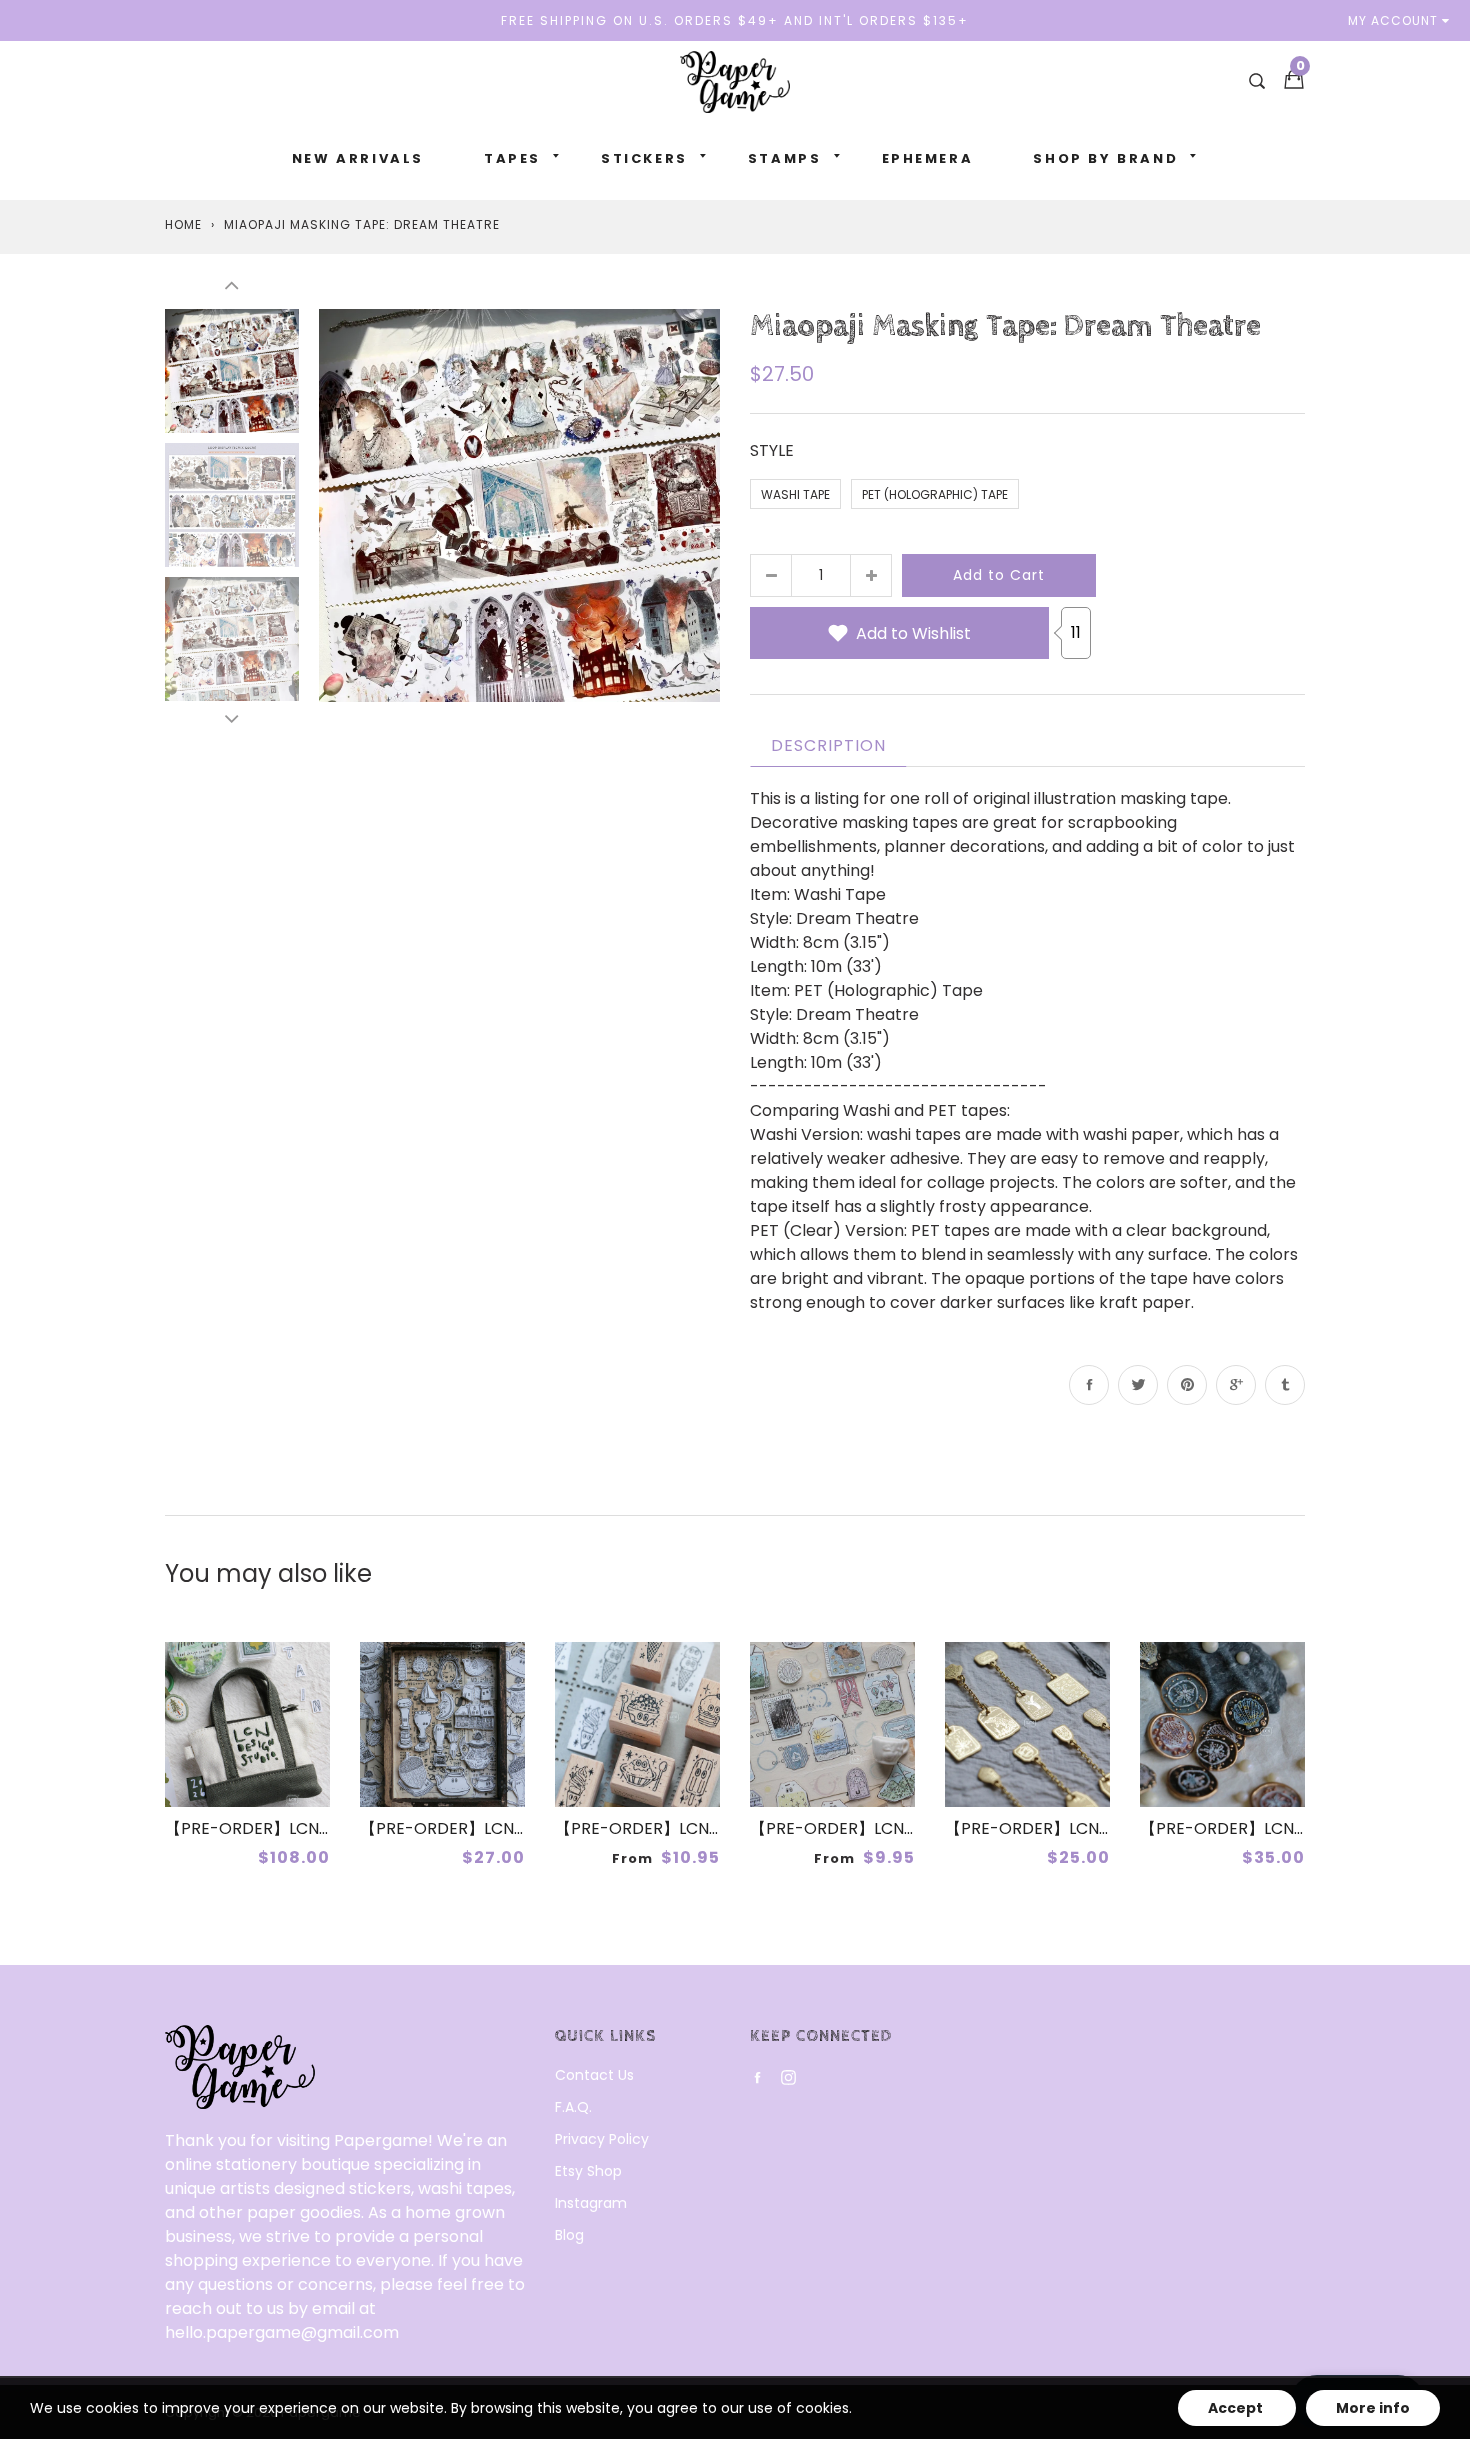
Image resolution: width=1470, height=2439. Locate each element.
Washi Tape (795, 494)
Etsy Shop (588, 2171)
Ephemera (928, 158)
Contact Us (594, 2075)
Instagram (591, 2203)
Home (183, 224)
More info (1373, 2408)
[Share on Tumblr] (1285, 1385)
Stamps (785, 158)
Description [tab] (828, 745)
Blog (569, 2235)
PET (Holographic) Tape (935, 494)
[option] (519, 504)
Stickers (644, 158)
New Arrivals (358, 158)
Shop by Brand (1105, 158)
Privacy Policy (602, 2139)
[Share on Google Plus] (1236, 1385)
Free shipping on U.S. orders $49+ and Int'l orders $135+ (735, 20)
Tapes (512, 158)
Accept (1237, 2408)
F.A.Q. (573, 2107)
